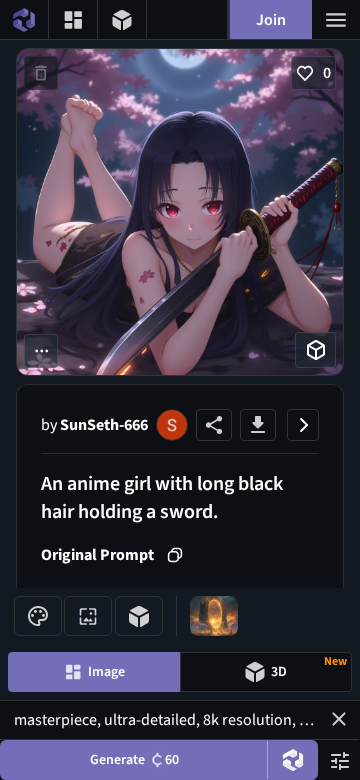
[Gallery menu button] (73, 19)
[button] (339, 719)
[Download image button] (258, 425)
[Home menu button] (24, 19)
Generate (134, 760)
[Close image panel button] (303, 425)
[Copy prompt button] (175, 555)
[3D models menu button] (122, 19)
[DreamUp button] (293, 760)
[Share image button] (214, 425)
